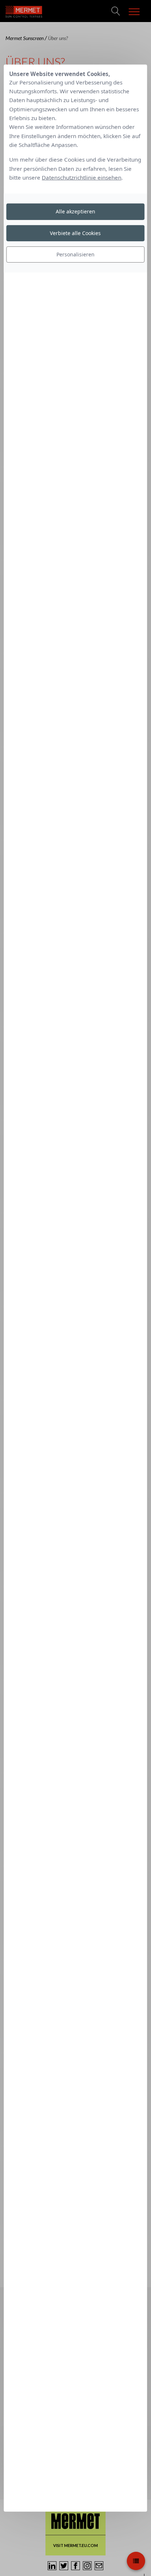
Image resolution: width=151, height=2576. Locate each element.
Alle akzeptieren (75, 211)
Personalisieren (75, 254)
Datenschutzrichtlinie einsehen (82, 177)
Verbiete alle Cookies (75, 233)
